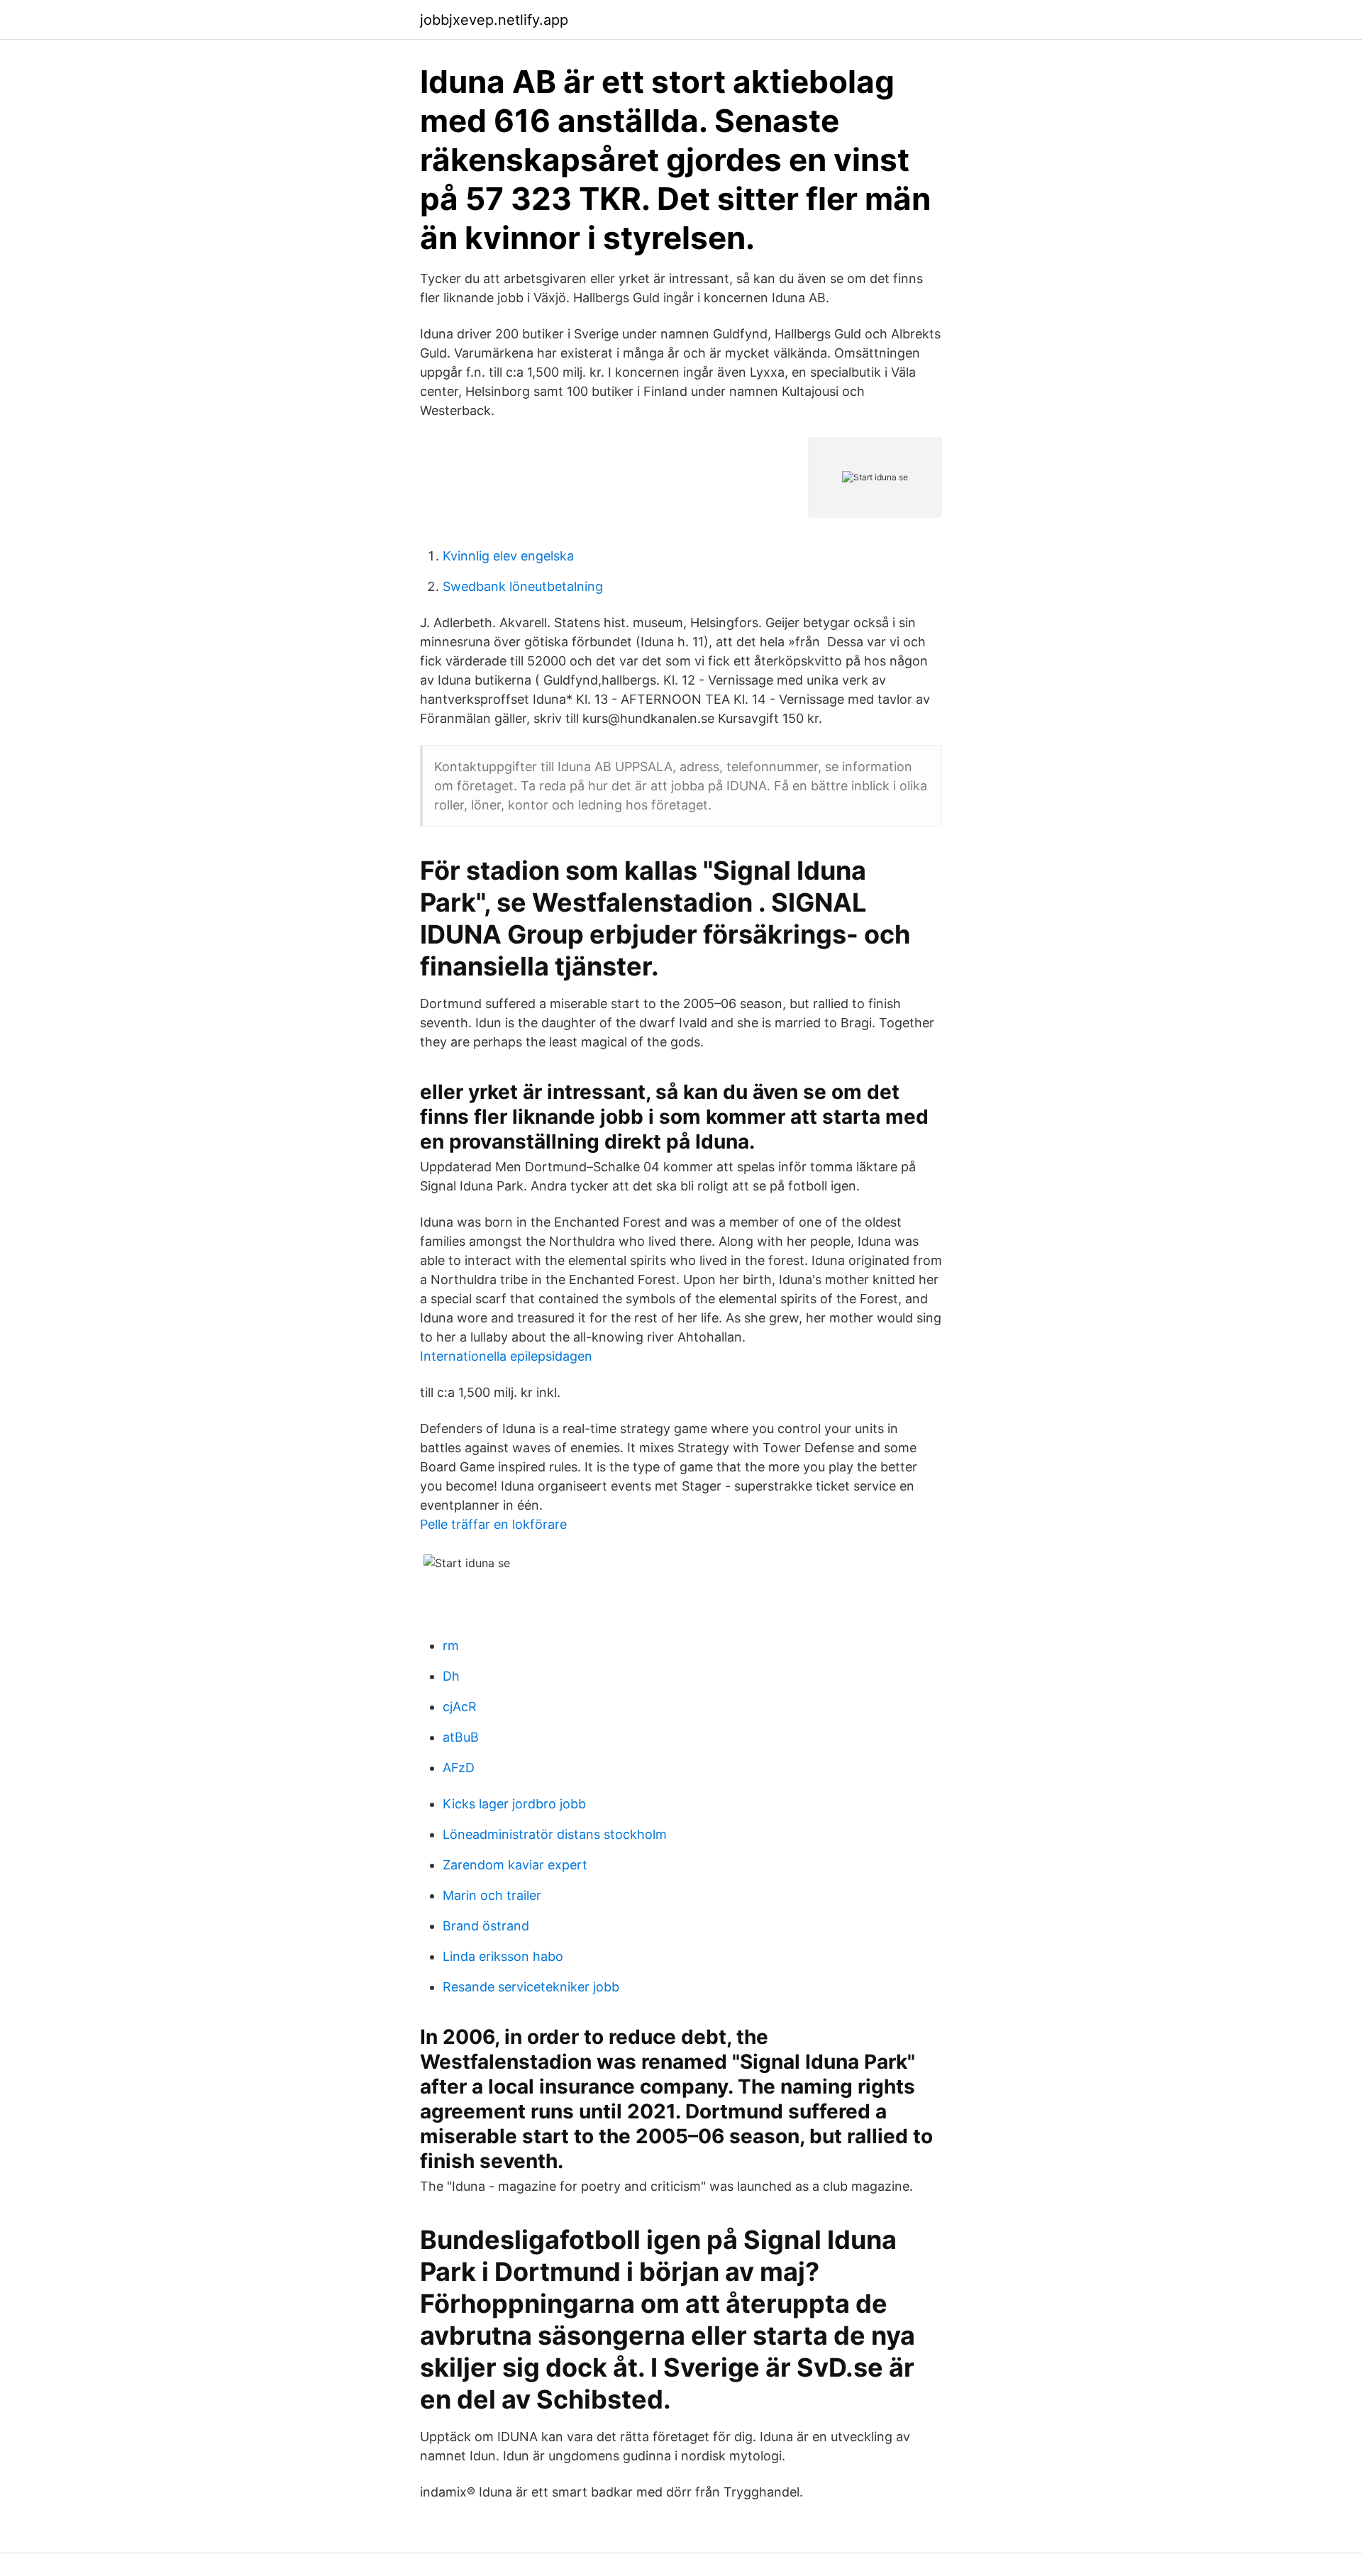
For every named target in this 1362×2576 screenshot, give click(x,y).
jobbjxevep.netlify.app (494, 20)
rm (451, 1646)
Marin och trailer (492, 1895)
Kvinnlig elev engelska (508, 556)
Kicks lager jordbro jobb (514, 1804)
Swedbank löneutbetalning (523, 586)
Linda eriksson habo (503, 1956)
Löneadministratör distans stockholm (555, 1834)
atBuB (461, 1737)
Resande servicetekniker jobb (531, 1987)
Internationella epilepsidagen (506, 1356)
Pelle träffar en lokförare (493, 1524)
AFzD (459, 1768)
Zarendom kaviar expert (515, 1865)
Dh (451, 1676)
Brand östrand (486, 1926)
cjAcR (460, 1707)
